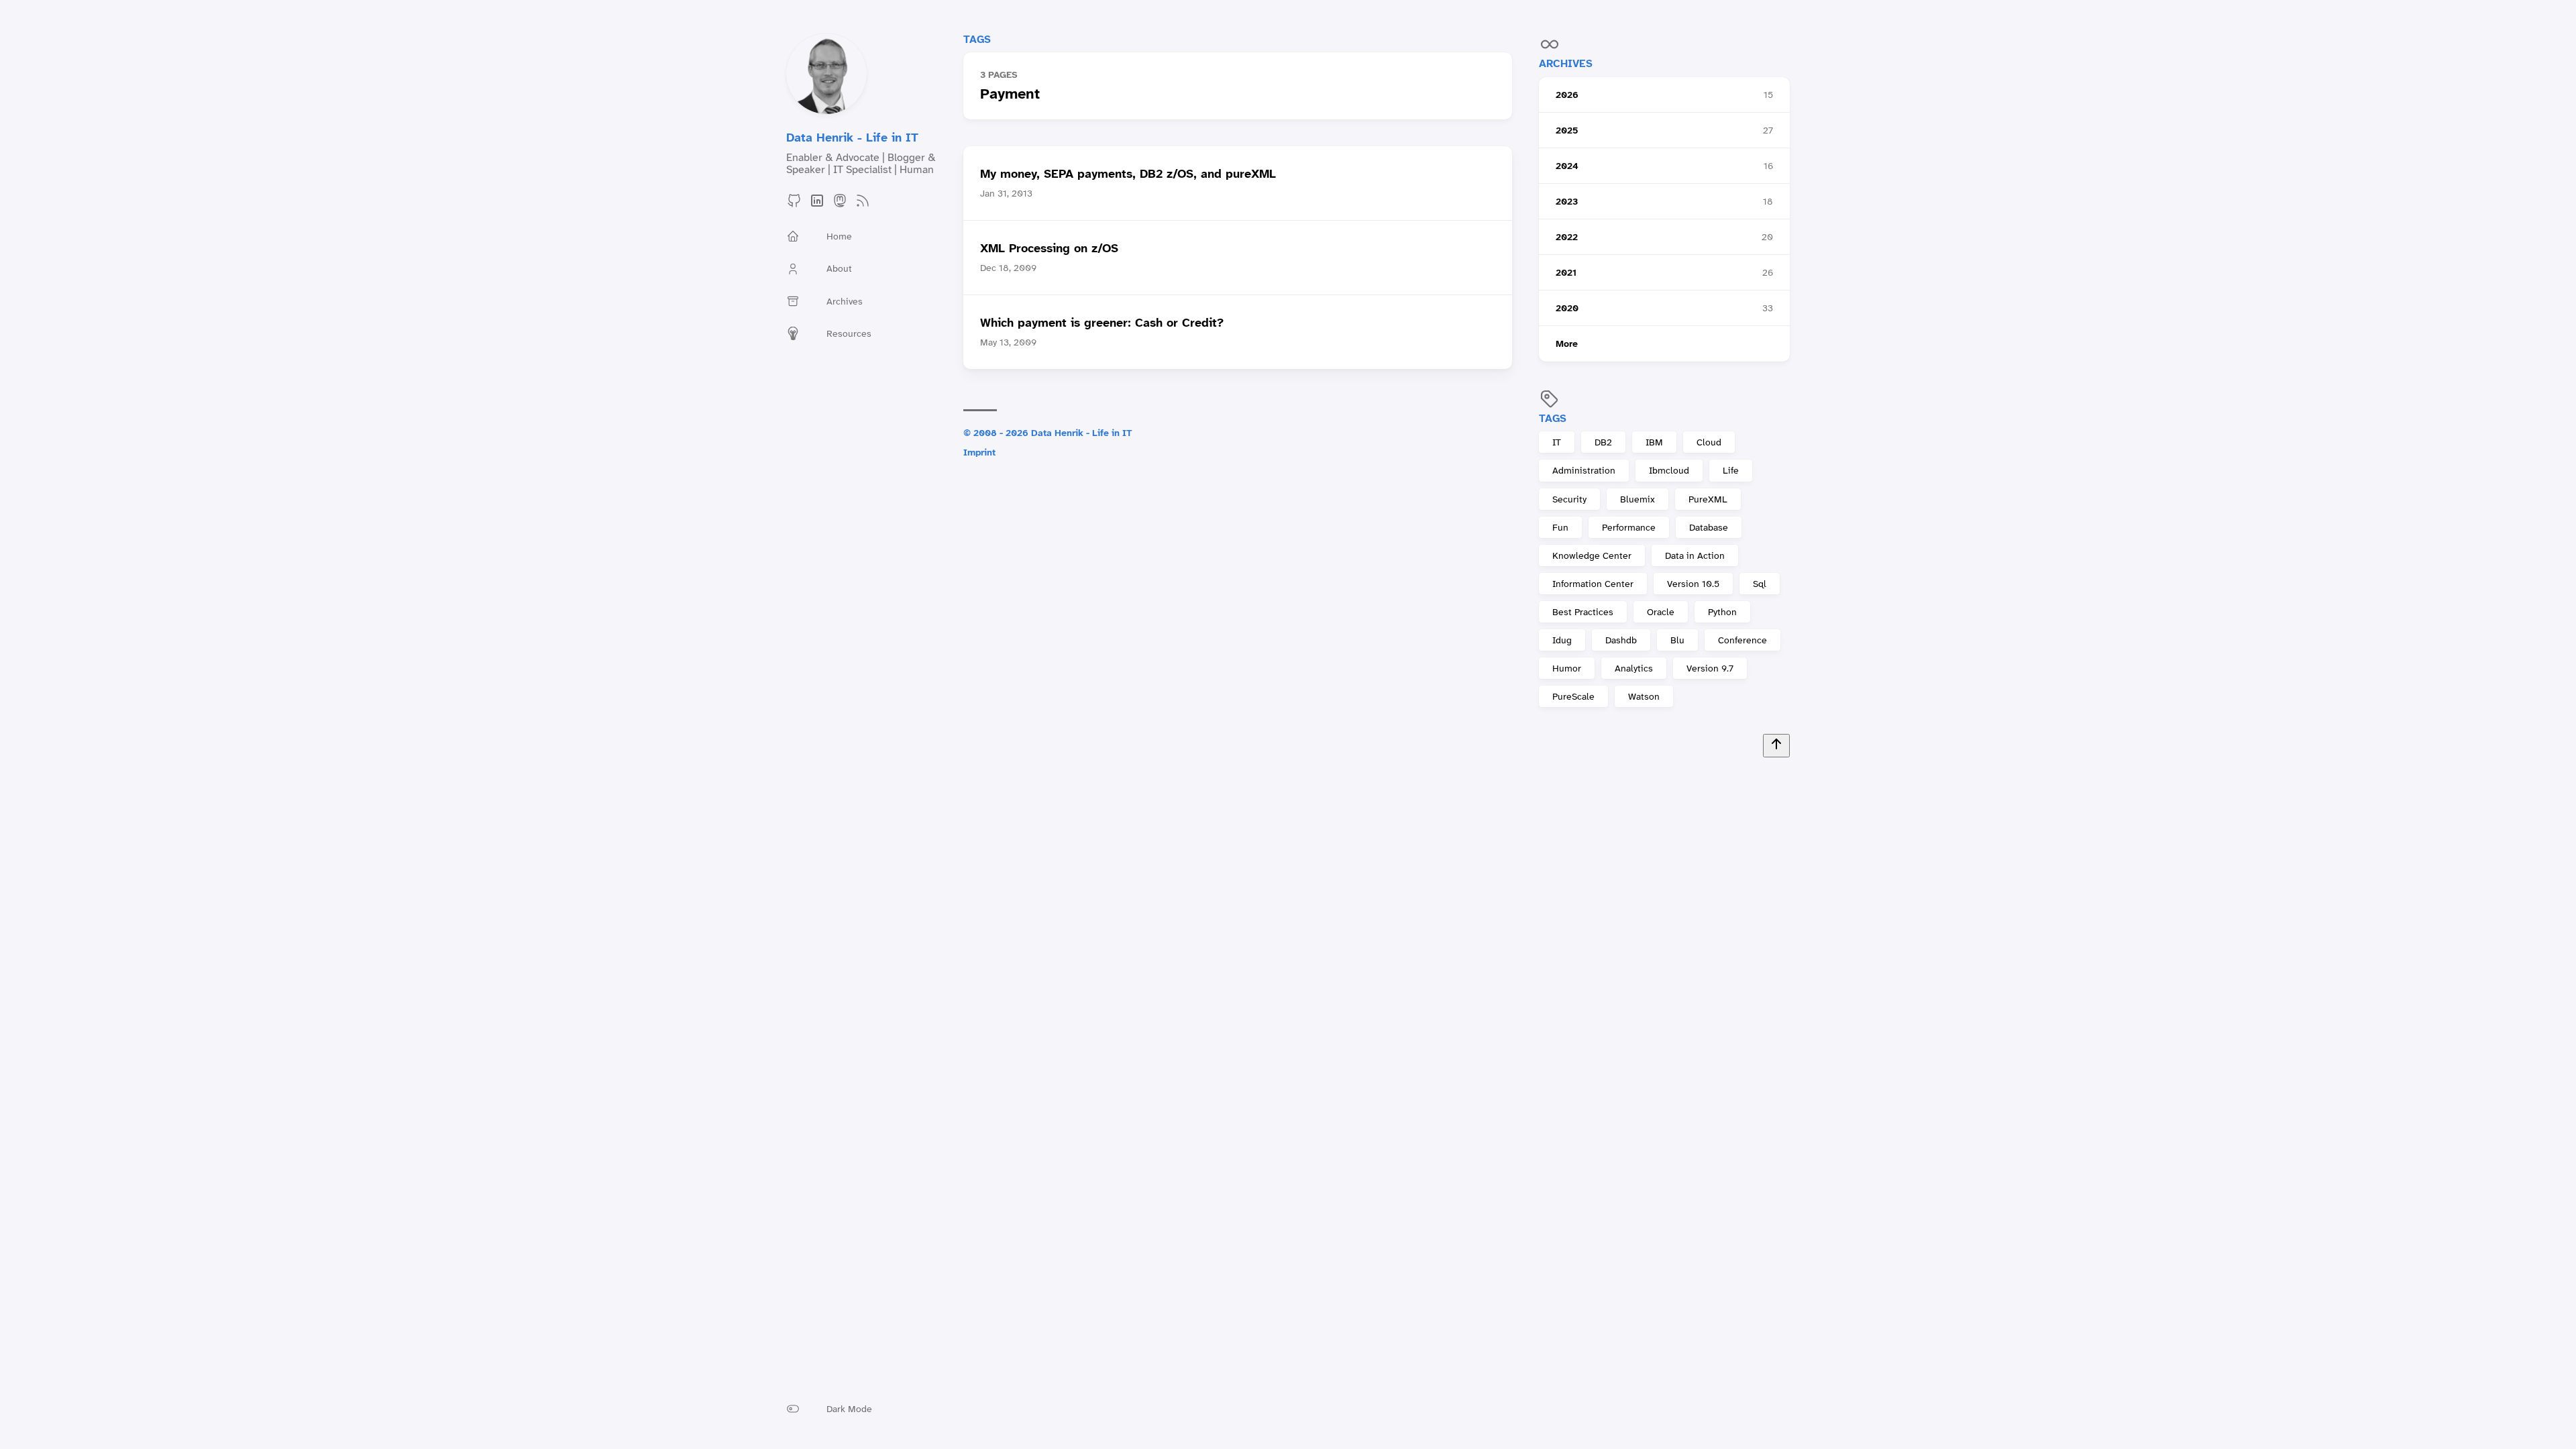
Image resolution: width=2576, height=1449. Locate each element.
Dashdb (1621, 640)
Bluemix (1638, 499)
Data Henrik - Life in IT (852, 138)
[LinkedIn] (817, 205)
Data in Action (1695, 555)
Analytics (1634, 668)
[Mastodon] (840, 205)
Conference (1742, 640)
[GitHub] (794, 205)
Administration (1584, 470)
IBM (1654, 442)
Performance (1629, 527)
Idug (1562, 640)
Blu (1677, 640)
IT (1557, 442)
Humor (1567, 668)
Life (1731, 470)
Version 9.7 (1710, 668)
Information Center (1593, 584)
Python (1722, 612)
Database (1709, 527)
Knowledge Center (1592, 555)
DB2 (1603, 442)
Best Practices (1583, 612)
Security (1569, 499)
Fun (1560, 527)
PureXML (1708, 499)
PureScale (1573, 696)
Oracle (1661, 612)
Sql (1760, 584)
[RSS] (863, 205)
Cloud (1709, 442)
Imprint (979, 452)
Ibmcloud (1669, 470)
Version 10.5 (1693, 584)
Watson (1644, 696)
